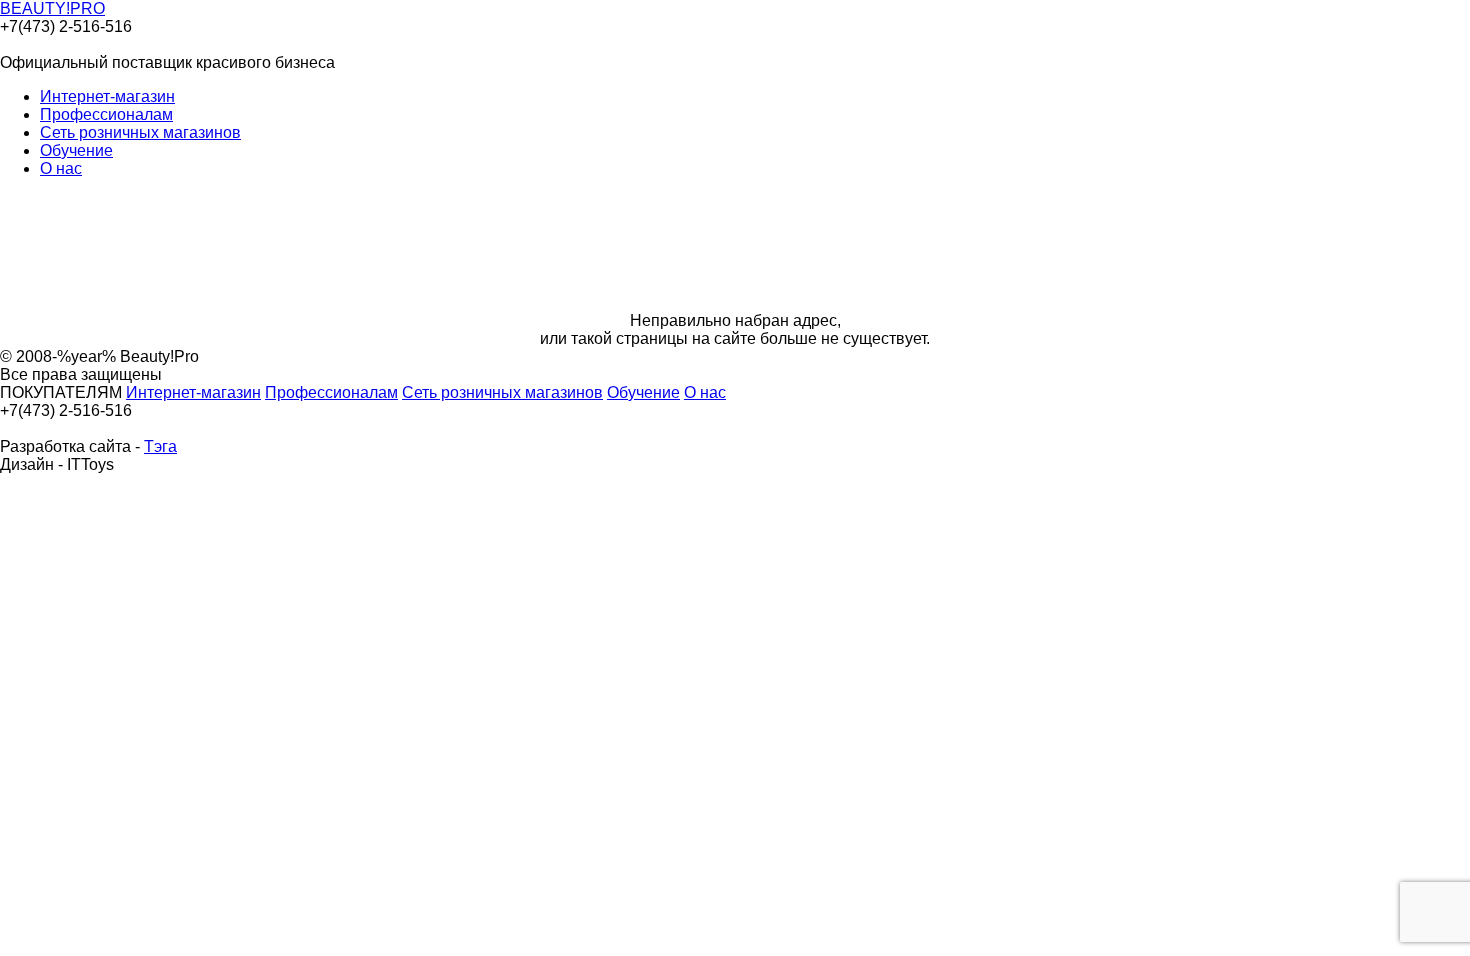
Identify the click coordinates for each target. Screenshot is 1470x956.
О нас (61, 168)
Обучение (76, 150)
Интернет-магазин (107, 96)
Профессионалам (106, 114)
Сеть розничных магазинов (140, 132)
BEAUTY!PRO (52, 8)
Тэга (160, 446)
